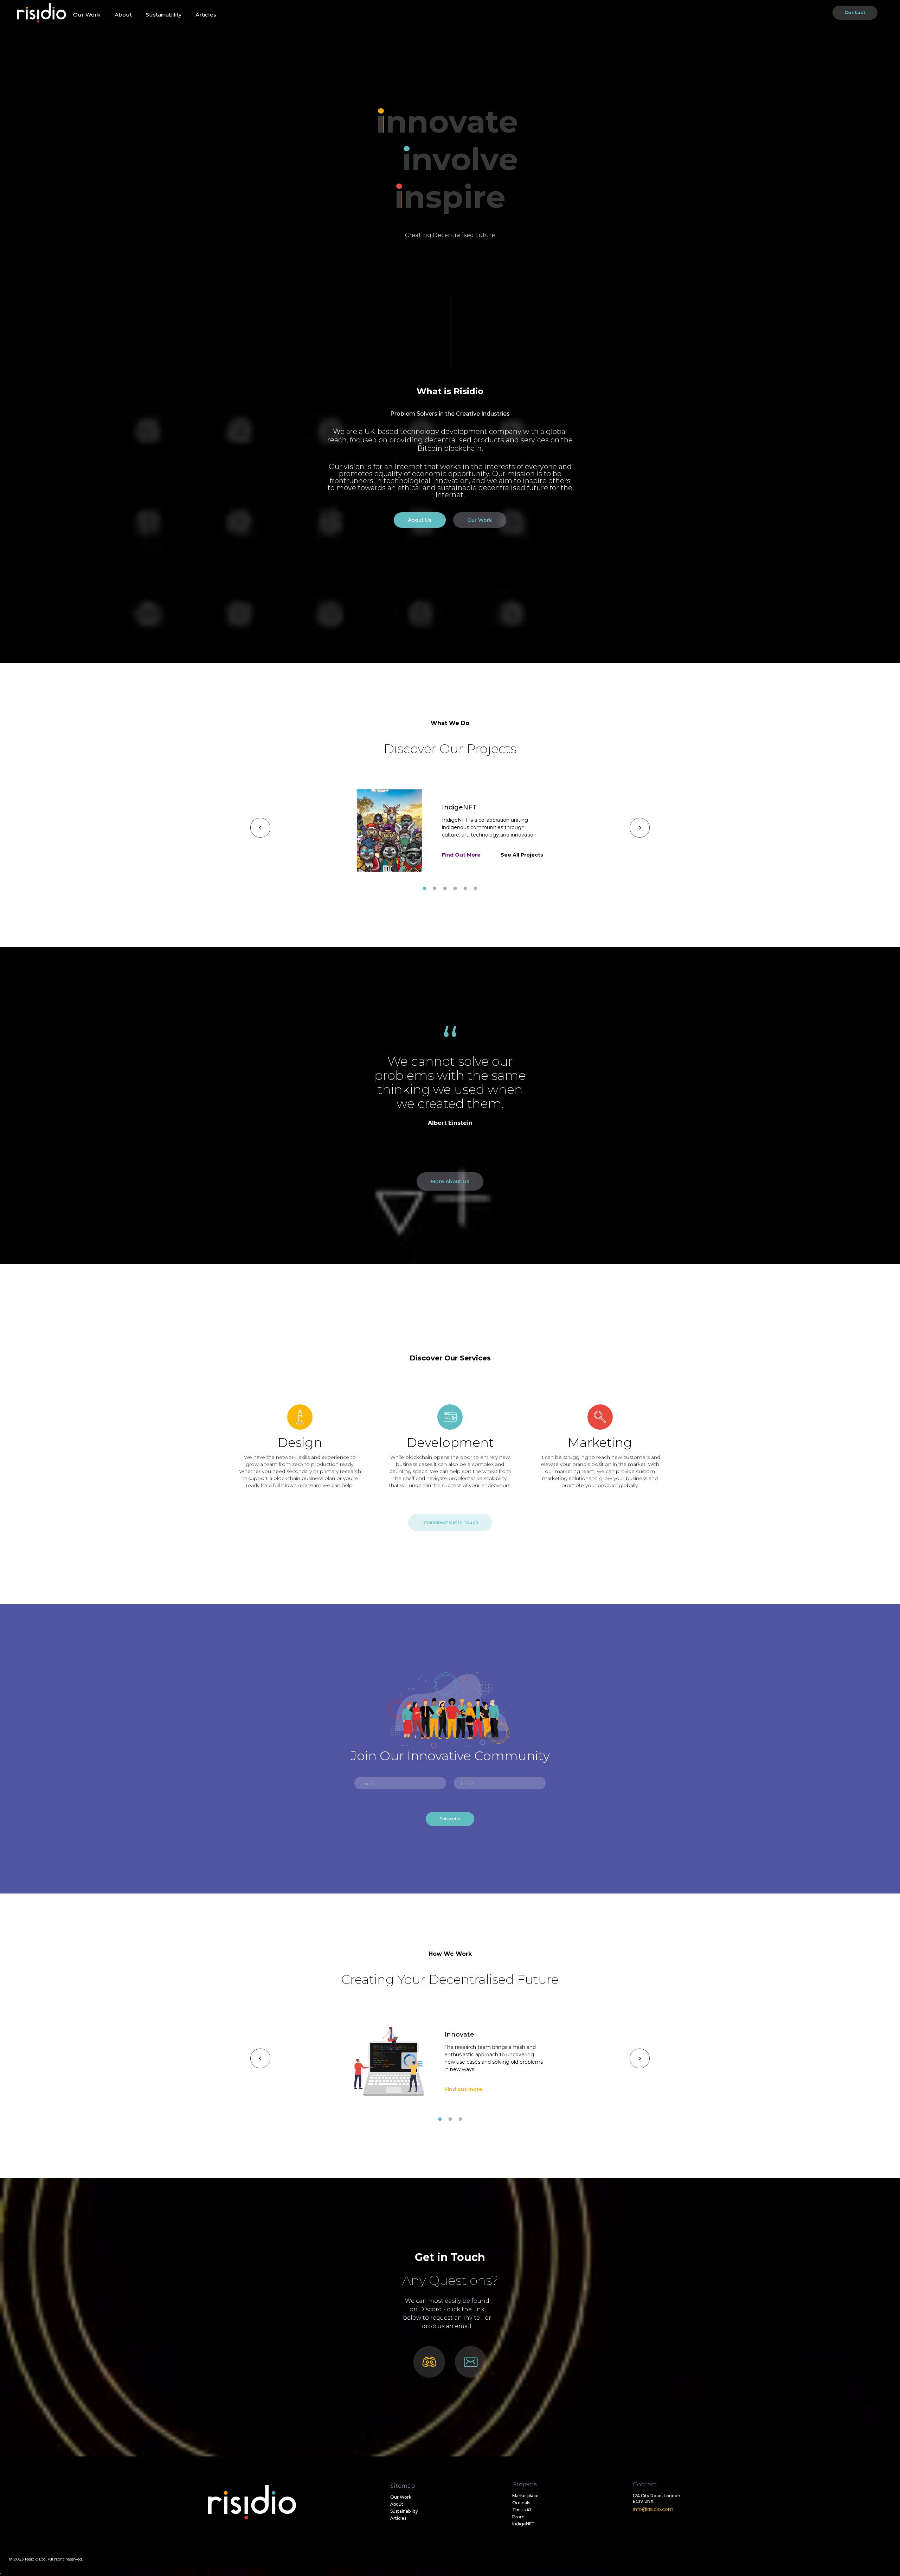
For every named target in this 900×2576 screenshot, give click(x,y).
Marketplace (525, 2496)
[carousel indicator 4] (455, 888)
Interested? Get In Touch (450, 1522)
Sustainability (164, 15)
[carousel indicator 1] (425, 888)
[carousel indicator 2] (435, 888)
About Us (420, 520)
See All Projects (522, 855)
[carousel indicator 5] (465, 888)
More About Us (450, 1181)
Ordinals (521, 2503)
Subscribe (450, 1819)
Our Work (87, 15)
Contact (855, 12)
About (123, 15)
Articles (206, 15)
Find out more (463, 2089)
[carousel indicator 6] (475, 888)
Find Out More (461, 855)
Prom (518, 2517)
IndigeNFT (523, 2524)
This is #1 (522, 2510)
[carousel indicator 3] (445, 888)
